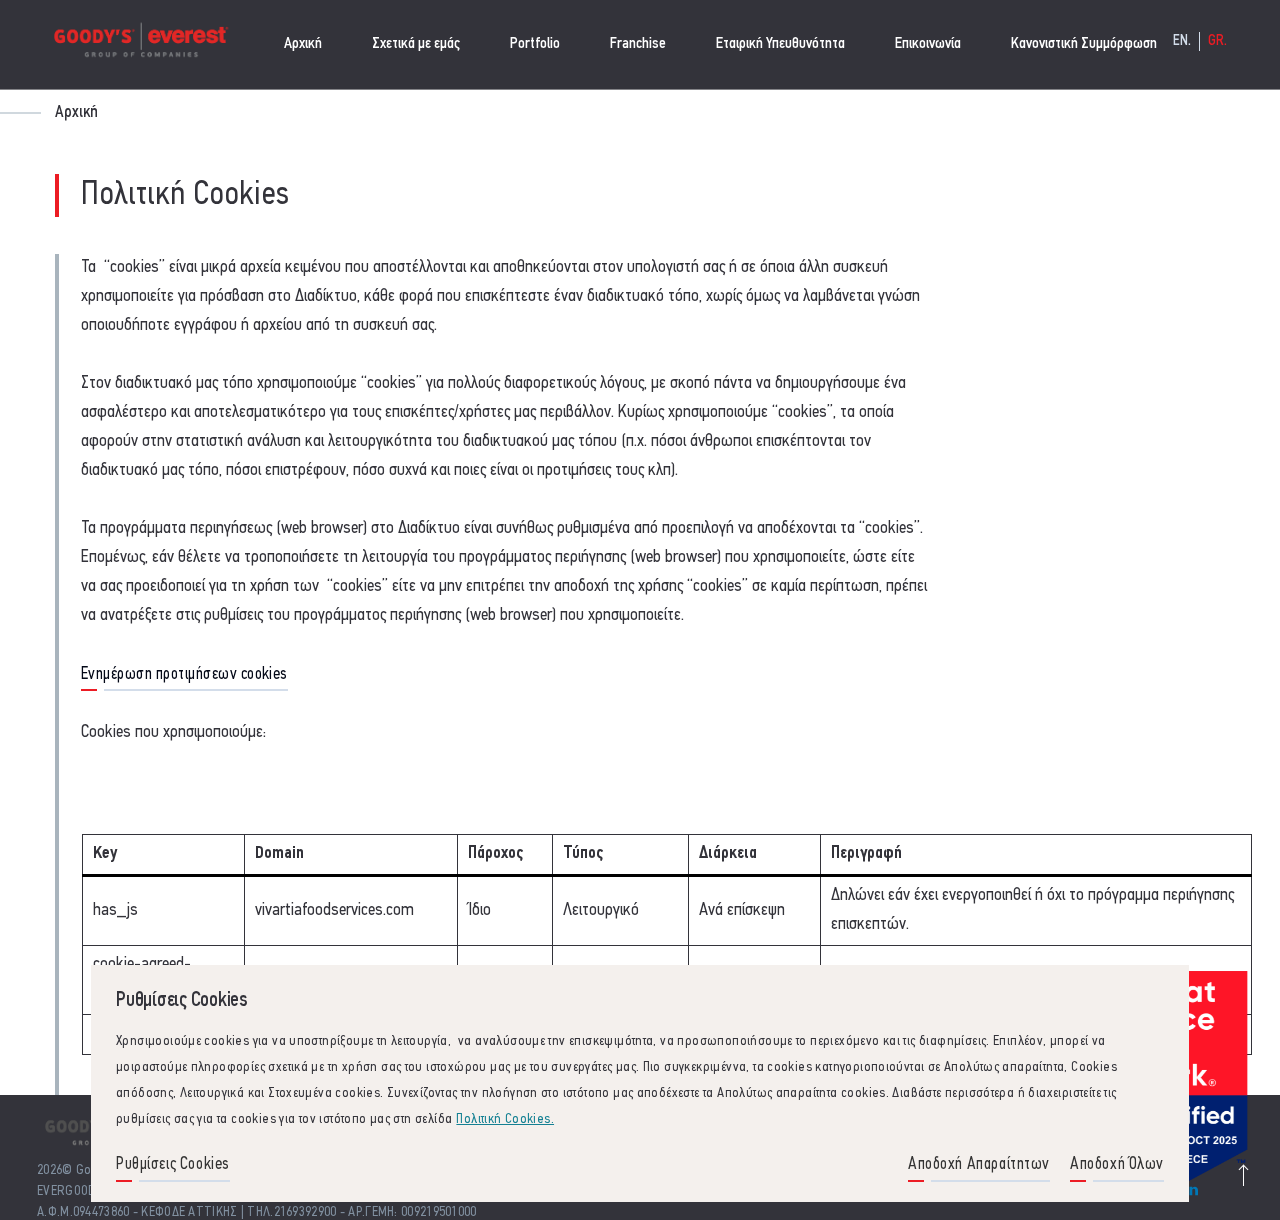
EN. (1182, 41)
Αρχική (303, 44)
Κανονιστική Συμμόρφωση (1084, 44)
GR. (1218, 41)
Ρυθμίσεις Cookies (173, 1164)
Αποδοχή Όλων (1117, 1164)
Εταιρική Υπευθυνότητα (780, 44)
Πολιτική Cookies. (505, 1119)
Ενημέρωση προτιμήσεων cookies (184, 674)
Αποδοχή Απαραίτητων (979, 1164)
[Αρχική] (140, 44)
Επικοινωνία (928, 44)
